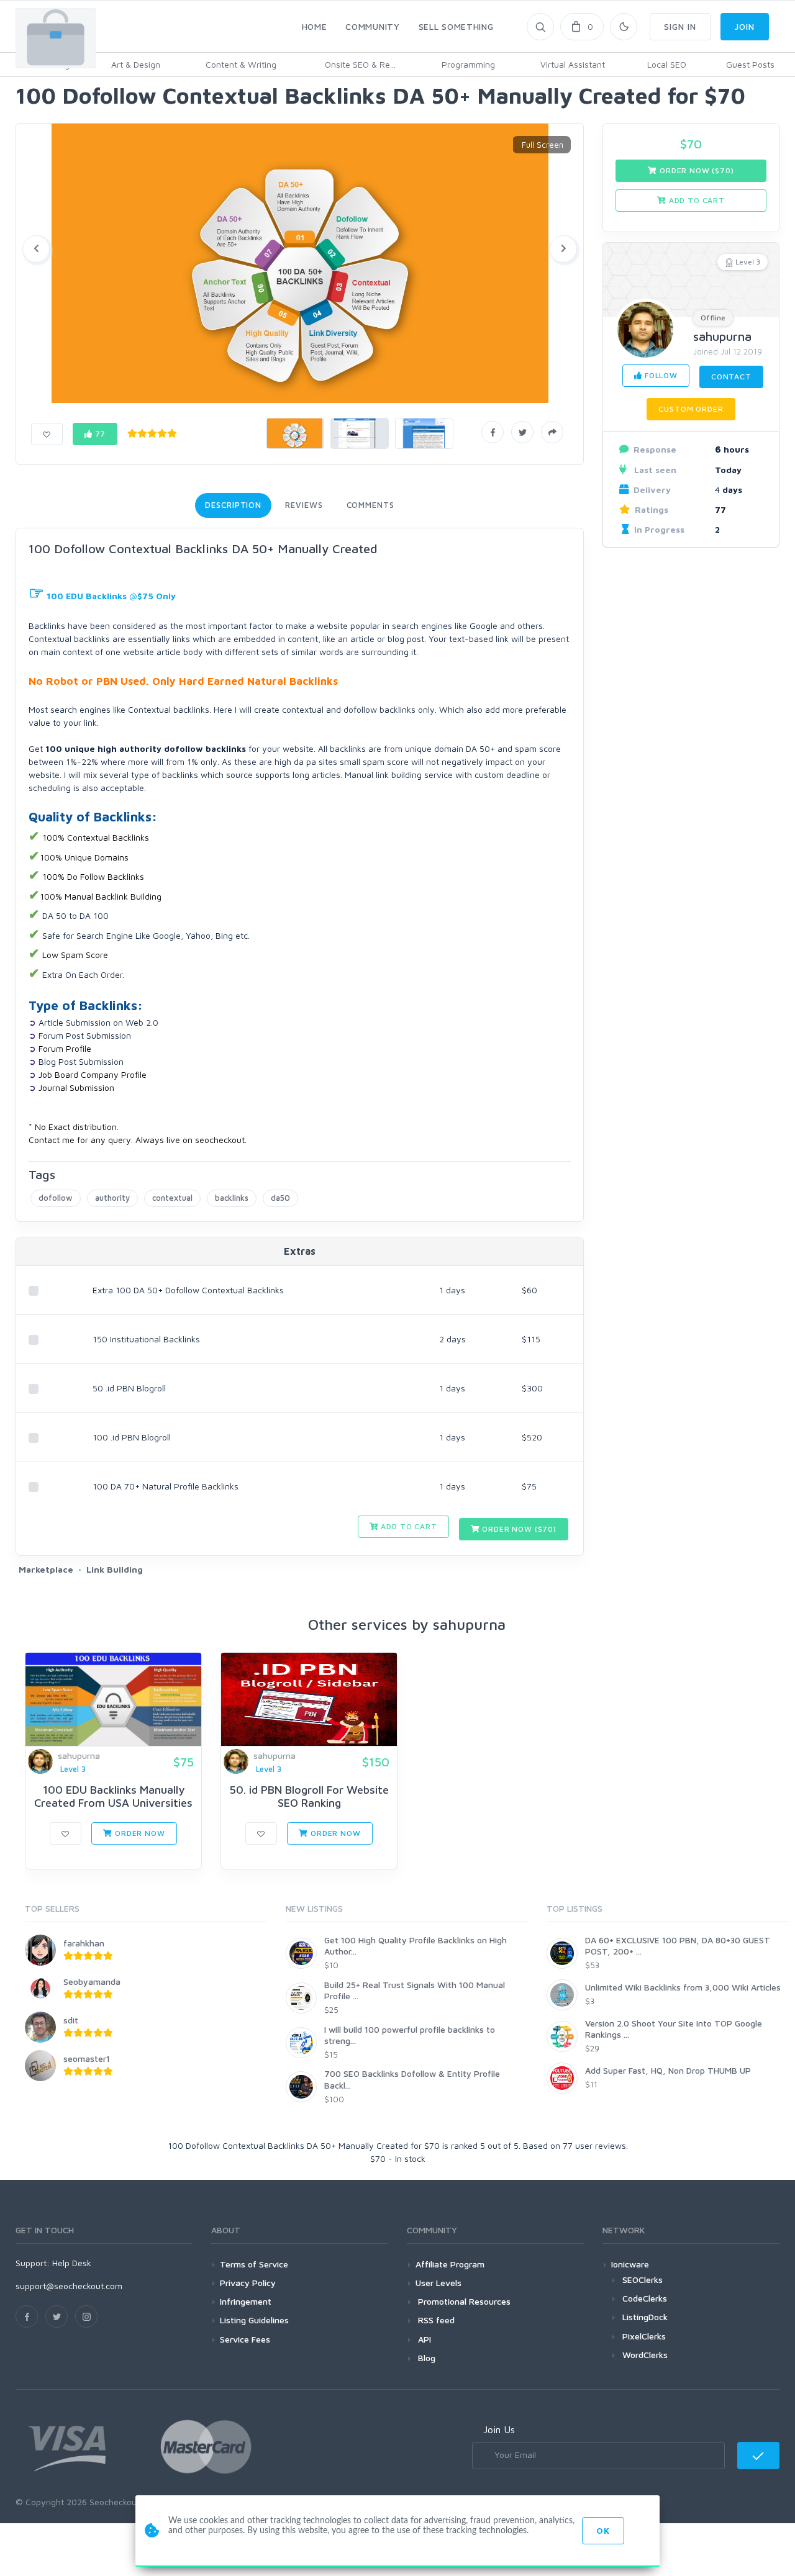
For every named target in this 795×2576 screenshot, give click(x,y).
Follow (660, 375)
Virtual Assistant (573, 64)
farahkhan (84, 1943)
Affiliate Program (450, 2264)
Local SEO (667, 64)
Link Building (115, 1569)
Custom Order (691, 409)
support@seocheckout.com (69, 2286)
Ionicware (630, 2264)
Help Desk (72, 2263)
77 (99, 434)
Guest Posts (750, 64)
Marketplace (46, 1569)
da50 (280, 1198)
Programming (468, 64)
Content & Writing (241, 64)
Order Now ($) (518, 1529)
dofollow (56, 1198)
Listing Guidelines (254, 2320)
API (423, 2339)
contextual (172, 1198)
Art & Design (136, 64)
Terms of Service (254, 2264)
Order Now (139, 1833)
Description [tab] (233, 505)
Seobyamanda (92, 1982)
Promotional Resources (463, 2301)
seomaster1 (87, 2059)
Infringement (246, 2301)
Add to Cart (408, 1526)
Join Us (499, 2429)
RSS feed (435, 2320)
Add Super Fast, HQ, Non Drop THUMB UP (668, 2070)
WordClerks (645, 2355)
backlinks (232, 1198)
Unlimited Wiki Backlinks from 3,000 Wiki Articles (683, 1987)
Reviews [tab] (304, 505)
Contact (731, 377)
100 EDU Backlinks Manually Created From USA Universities (113, 1796)
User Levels (438, 2283)
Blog (425, 2358)
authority (112, 1198)
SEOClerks (643, 2280)
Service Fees (245, 2339)
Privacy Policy (248, 2283)
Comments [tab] (370, 505)
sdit (71, 2020)
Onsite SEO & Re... (360, 64)
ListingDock (645, 2317)
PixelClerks (644, 2336)
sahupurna (722, 336)
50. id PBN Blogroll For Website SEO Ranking (309, 1796)
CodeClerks (645, 2298)
